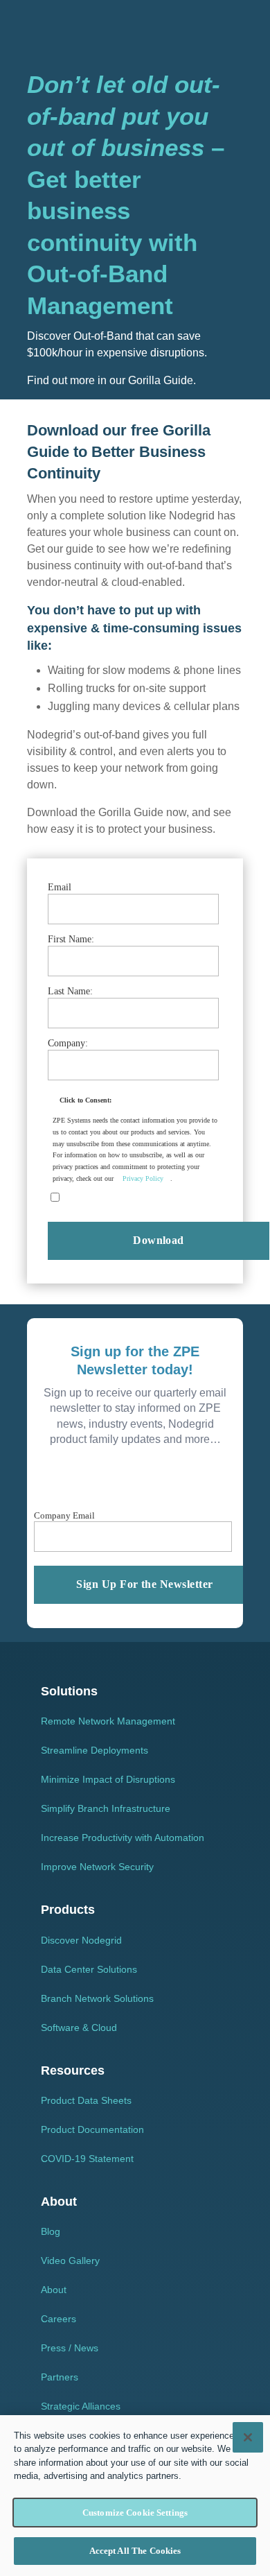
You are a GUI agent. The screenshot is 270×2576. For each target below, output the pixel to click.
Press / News (70, 2348)
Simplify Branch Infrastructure (106, 1808)
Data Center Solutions (89, 1969)
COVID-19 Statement (87, 2159)
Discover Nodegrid (81, 1940)
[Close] (248, 2437)
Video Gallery (70, 2261)
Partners (60, 2377)
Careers (58, 2319)
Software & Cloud (79, 2028)
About (54, 2290)
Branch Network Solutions (97, 1998)
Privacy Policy (143, 1178)
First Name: (71, 939)
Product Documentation (92, 2129)
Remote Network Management (108, 1721)
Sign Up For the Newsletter (144, 1584)
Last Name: (70, 991)
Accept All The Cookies (135, 2551)
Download (159, 1240)
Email (60, 887)
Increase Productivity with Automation (123, 1838)
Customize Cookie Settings (135, 2513)
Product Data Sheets (86, 2100)
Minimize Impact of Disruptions (108, 1779)
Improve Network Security (97, 1867)
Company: (68, 1043)
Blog (51, 2231)
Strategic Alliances (81, 2406)
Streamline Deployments (94, 1750)
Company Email (64, 1515)
